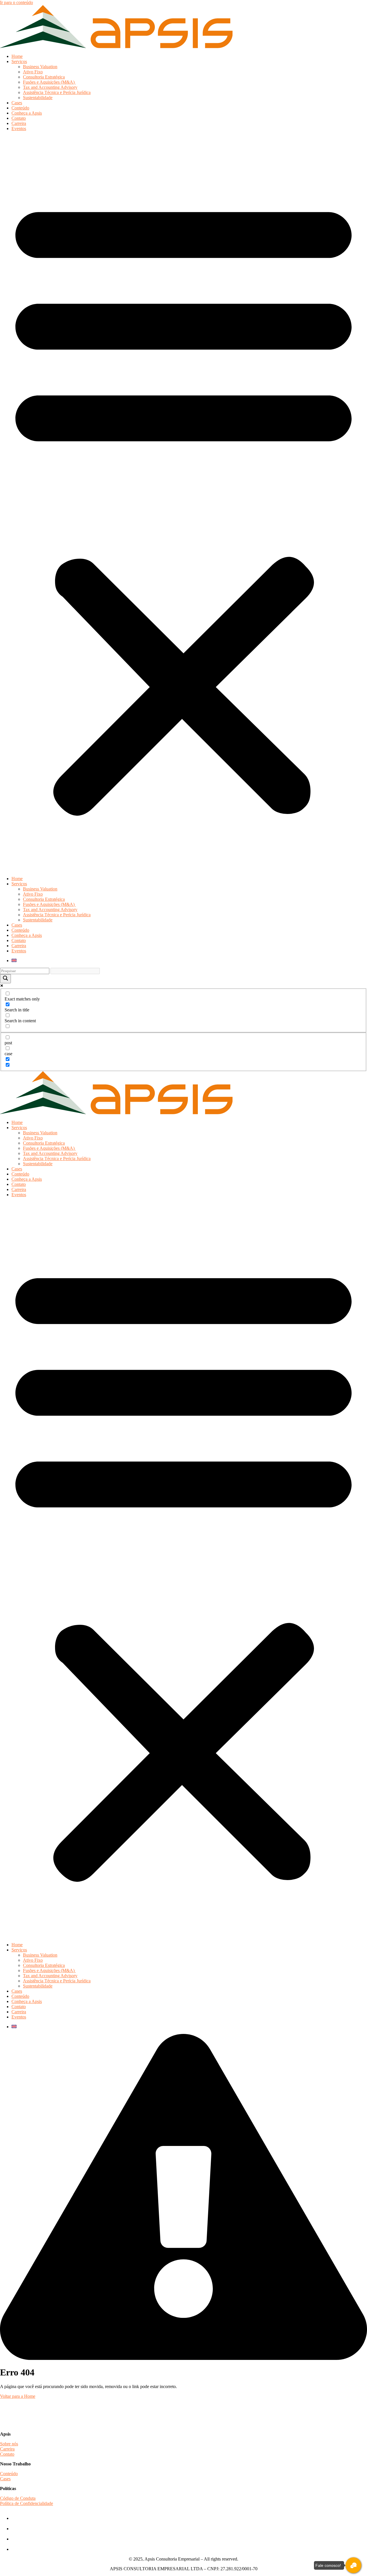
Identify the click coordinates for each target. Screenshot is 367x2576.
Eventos (19, 128)
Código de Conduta (18, 2498)
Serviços (19, 61)
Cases (17, 103)
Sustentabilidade (38, 98)
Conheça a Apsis (27, 113)
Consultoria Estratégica (44, 77)
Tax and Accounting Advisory (50, 87)
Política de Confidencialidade (27, 2503)
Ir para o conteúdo (16, 2)
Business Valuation (40, 67)
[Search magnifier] (5, 979)
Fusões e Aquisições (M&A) (49, 82)
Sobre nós (9, 2444)
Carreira (19, 123)
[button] (183, 504)
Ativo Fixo (33, 72)
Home (17, 56)
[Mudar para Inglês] (14, 961)
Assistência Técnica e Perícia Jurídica (57, 92)
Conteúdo (20, 108)
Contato (19, 118)
